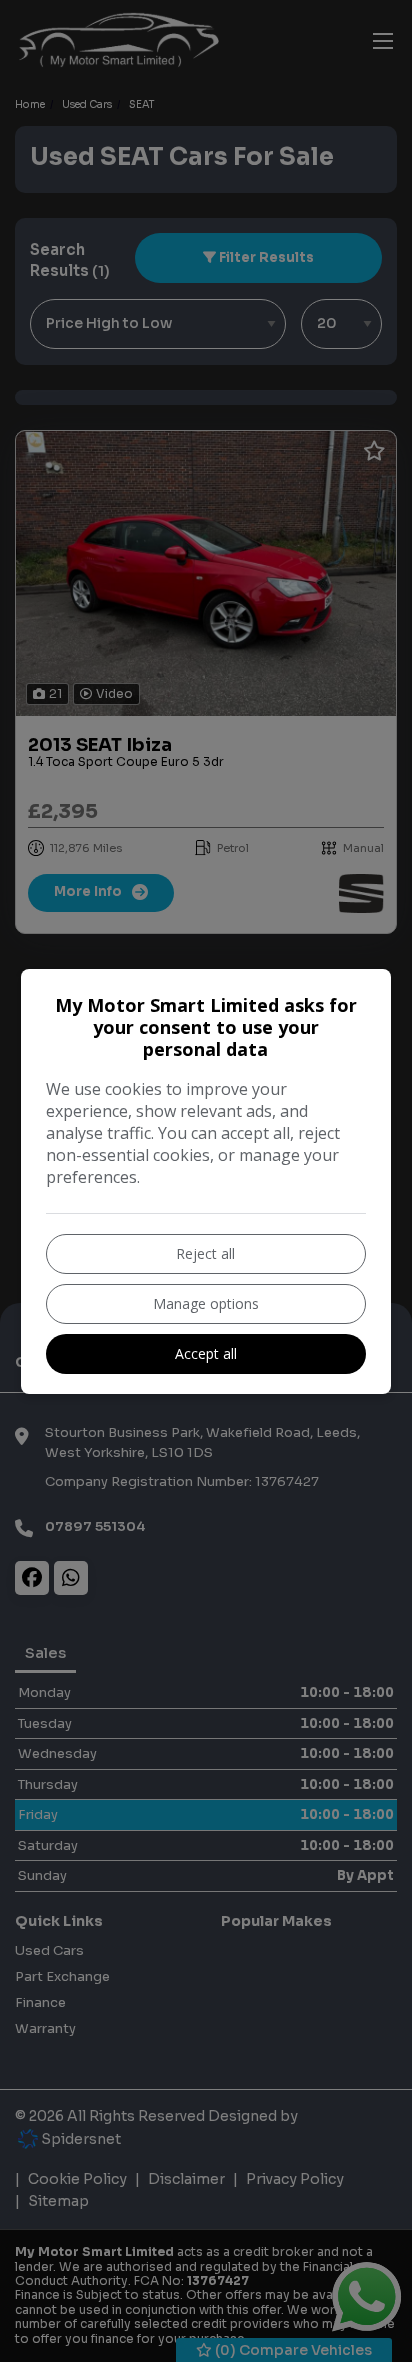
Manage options (206, 1303)
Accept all (206, 1353)
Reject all (205, 1253)
